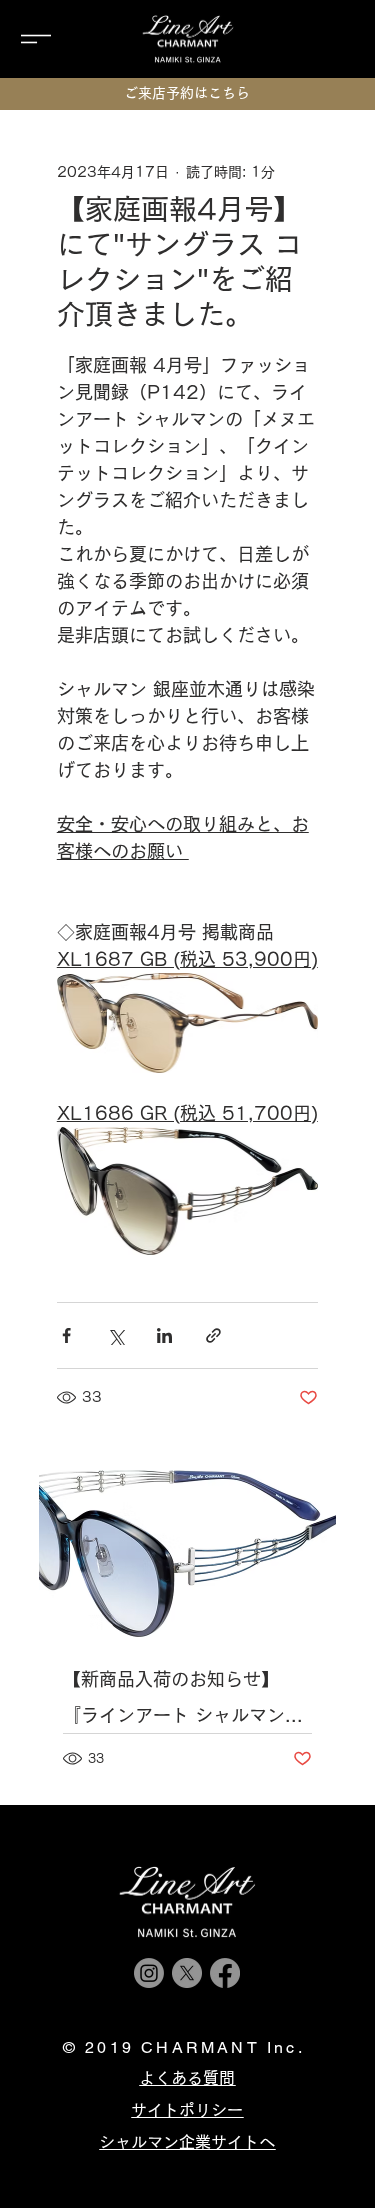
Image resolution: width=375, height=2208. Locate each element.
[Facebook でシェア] (66, 1335)
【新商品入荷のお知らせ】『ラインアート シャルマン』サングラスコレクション (183, 1701)
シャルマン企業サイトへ (187, 2142)
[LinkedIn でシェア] (164, 1335)
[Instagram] (149, 1973)
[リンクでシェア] (213, 1335)
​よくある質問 (187, 2078)
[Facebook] (225, 1973)
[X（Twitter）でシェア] (115, 1335)
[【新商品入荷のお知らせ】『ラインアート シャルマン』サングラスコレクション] (188, 1553)
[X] (187, 1973)
